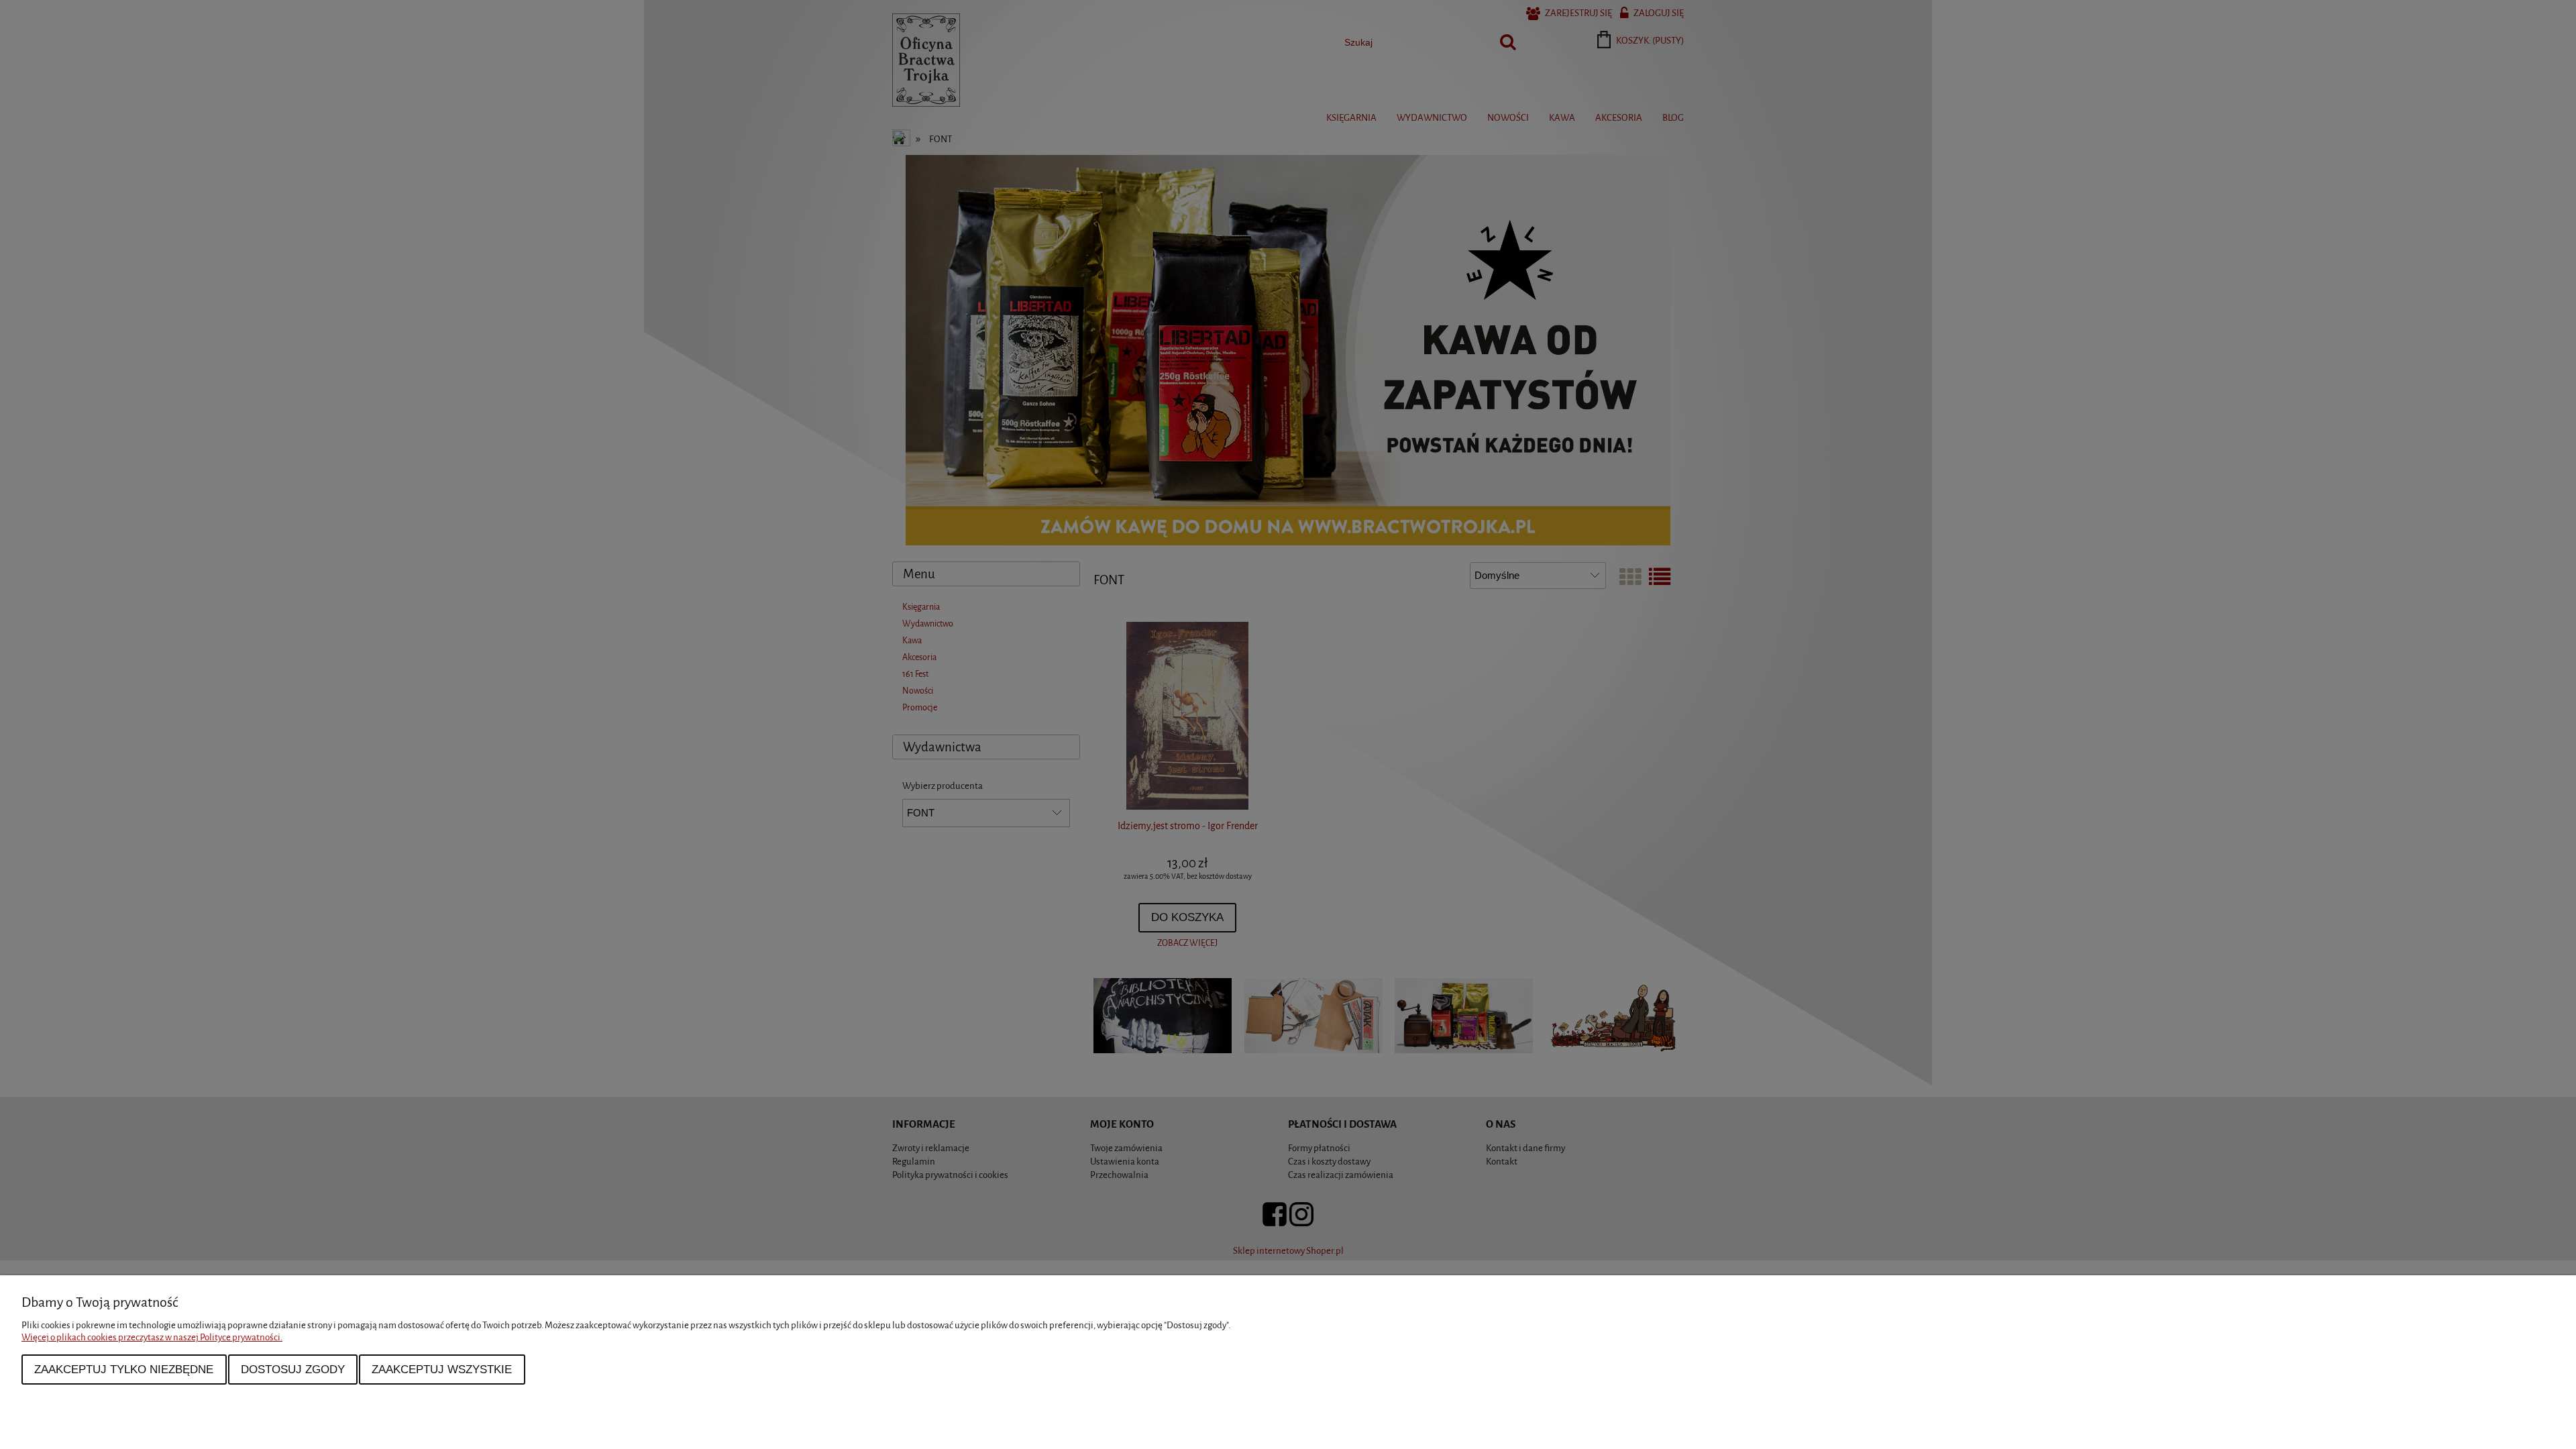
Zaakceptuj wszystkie (442, 1369)
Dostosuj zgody (293, 1369)
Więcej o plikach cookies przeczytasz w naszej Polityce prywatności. (152, 1337)
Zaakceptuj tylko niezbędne (124, 1369)
